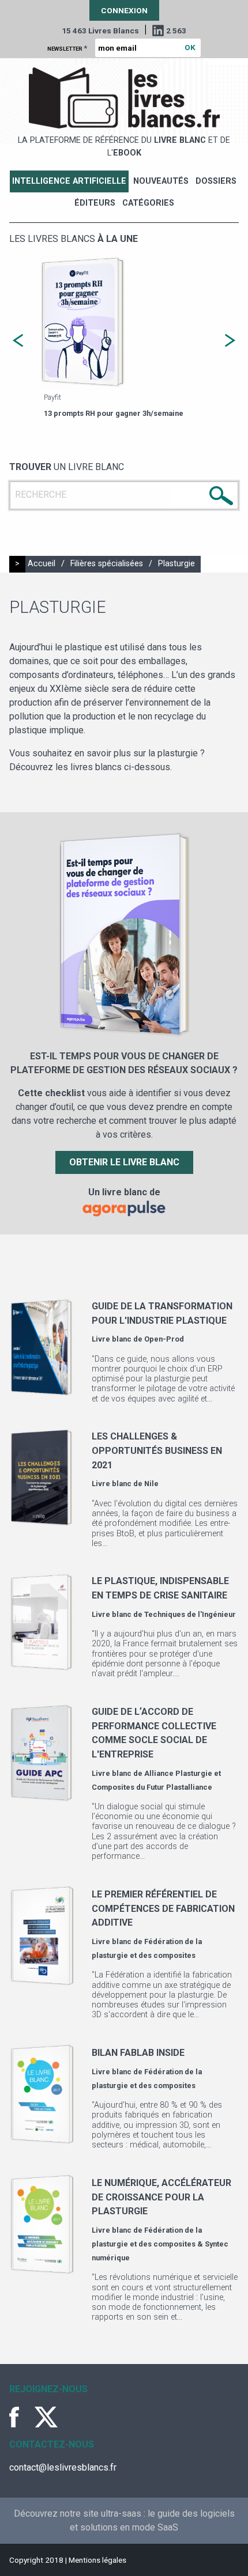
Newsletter (67, 48)
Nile (151, 1484)
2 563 (176, 31)
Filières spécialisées (107, 564)
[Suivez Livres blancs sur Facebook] (21, 2417)
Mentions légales (97, 2560)
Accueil (42, 564)
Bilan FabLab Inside (138, 2053)
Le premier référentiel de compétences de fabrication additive (163, 1908)
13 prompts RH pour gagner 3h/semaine (114, 413)
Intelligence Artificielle (69, 181)
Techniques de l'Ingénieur (190, 1614)
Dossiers (216, 181)
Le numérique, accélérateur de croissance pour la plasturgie (161, 2197)
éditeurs (95, 203)
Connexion (124, 10)
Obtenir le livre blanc (124, 1162)
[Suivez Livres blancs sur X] (46, 2417)
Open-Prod (164, 1339)
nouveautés (161, 181)
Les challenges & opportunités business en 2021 (157, 1450)
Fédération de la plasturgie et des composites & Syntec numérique (160, 2244)
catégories (148, 203)
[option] (124, 338)
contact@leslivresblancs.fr (63, 2467)
